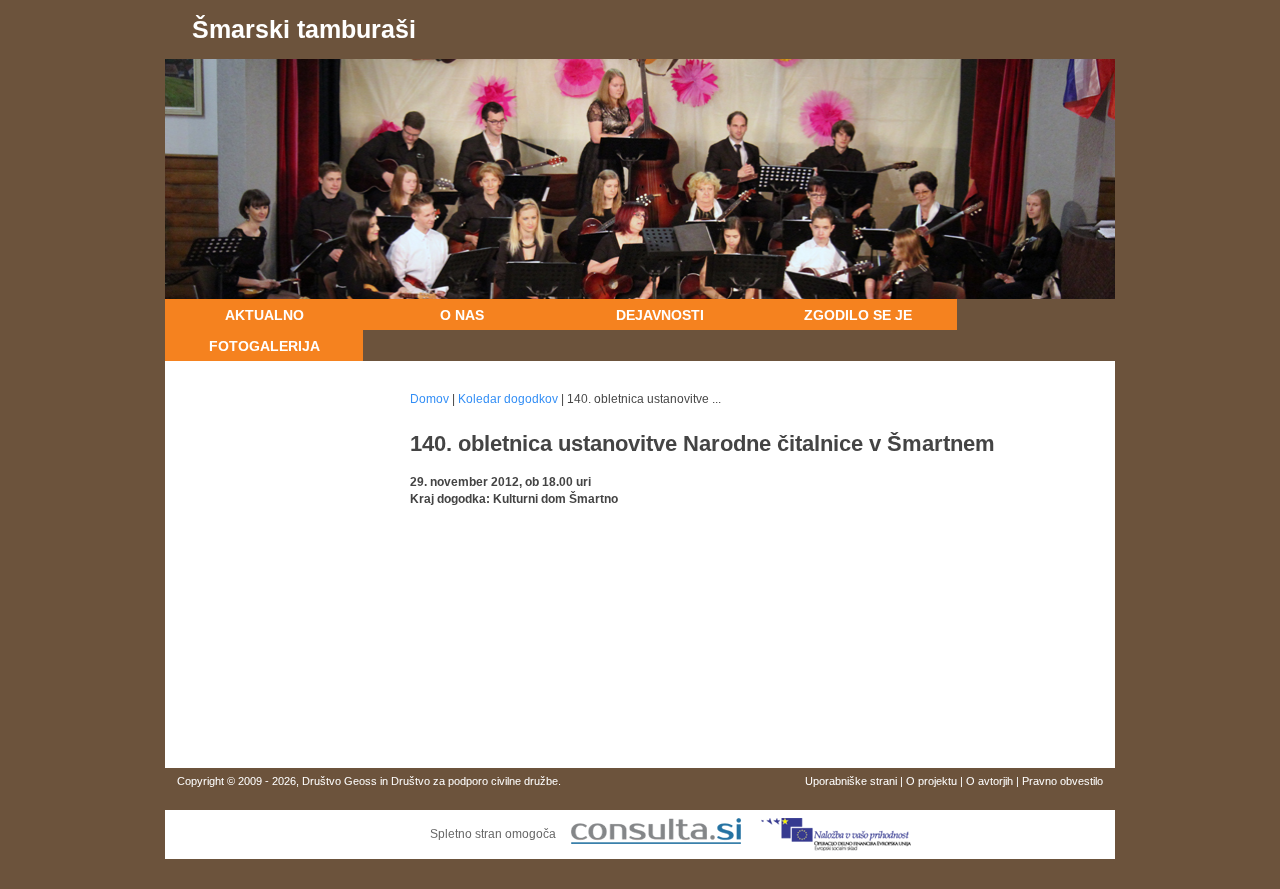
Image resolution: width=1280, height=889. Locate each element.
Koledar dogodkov (508, 399)
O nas (462, 315)
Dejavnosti (660, 315)
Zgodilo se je (858, 315)
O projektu (931, 781)
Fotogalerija (264, 346)
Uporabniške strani (851, 781)
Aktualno (264, 315)
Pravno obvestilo (1062, 781)
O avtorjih (989, 781)
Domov (429, 399)
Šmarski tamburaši (304, 29)
